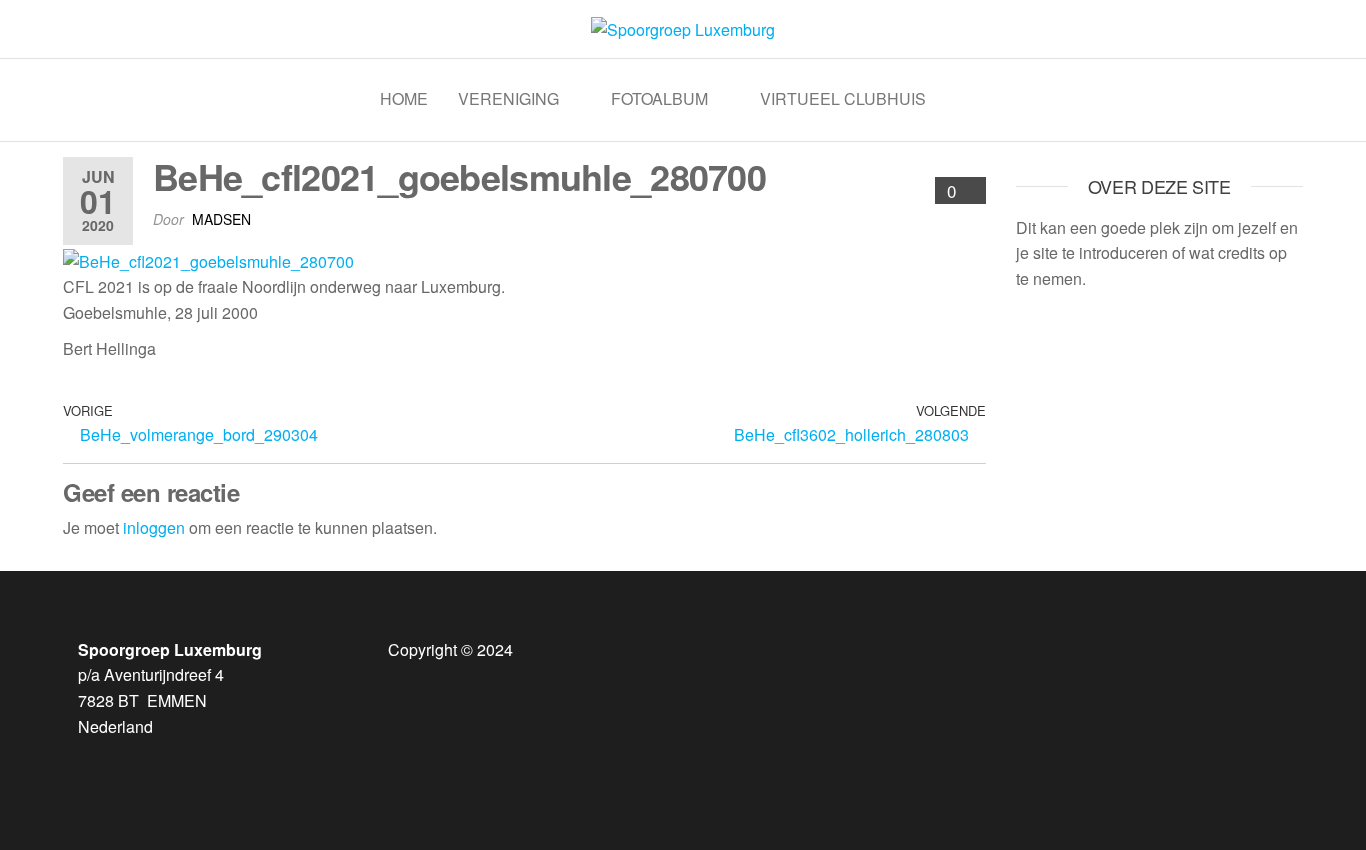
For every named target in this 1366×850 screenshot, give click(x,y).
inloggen (154, 527)
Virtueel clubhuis (843, 98)
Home (404, 98)
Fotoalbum (659, 98)
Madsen (221, 219)
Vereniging (508, 98)
